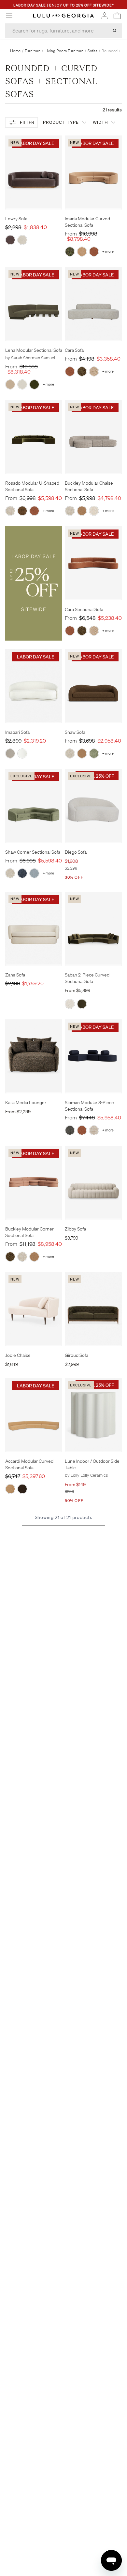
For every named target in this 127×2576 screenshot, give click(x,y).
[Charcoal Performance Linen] (70, 1130)
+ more (108, 252)
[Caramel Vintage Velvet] (82, 511)
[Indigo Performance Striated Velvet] (22, 873)
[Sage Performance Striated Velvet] (94, 753)
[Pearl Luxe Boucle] (94, 371)
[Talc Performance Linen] (10, 511)
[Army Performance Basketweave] (70, 252)
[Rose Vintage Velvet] (94, 252)
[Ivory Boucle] (22, 384)
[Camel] (10, 1489)
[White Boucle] (94, 511)
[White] (22, 753)
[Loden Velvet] (34, 384)
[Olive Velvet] (82, 1004)
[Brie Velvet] (10, 384)
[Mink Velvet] (10, 240)
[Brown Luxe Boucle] (82, 371)
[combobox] (63, 31)
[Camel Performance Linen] (82, 252)
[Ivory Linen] (70, 1004)
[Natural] (22, 240)
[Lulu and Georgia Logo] (63, 16)
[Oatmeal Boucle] (10, 753)
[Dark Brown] (22, 1489)
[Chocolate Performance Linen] (22, 511)
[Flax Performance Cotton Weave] (94, 1130)
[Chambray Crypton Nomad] (34, 873)
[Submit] (115, 31)
